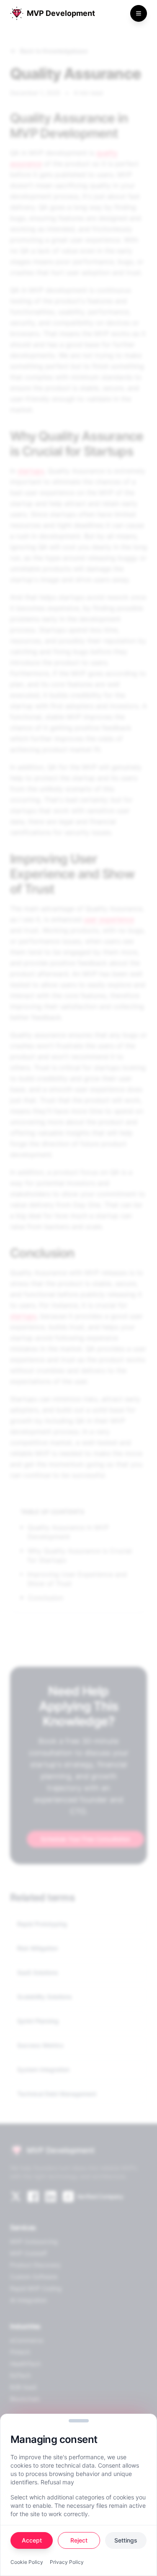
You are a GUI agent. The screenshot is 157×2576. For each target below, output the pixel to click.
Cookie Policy (27, 2562)
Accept (32, 2540)
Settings (126, 2540)
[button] (79, 2421)
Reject (79, 2540)
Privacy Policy (67, 2562)
